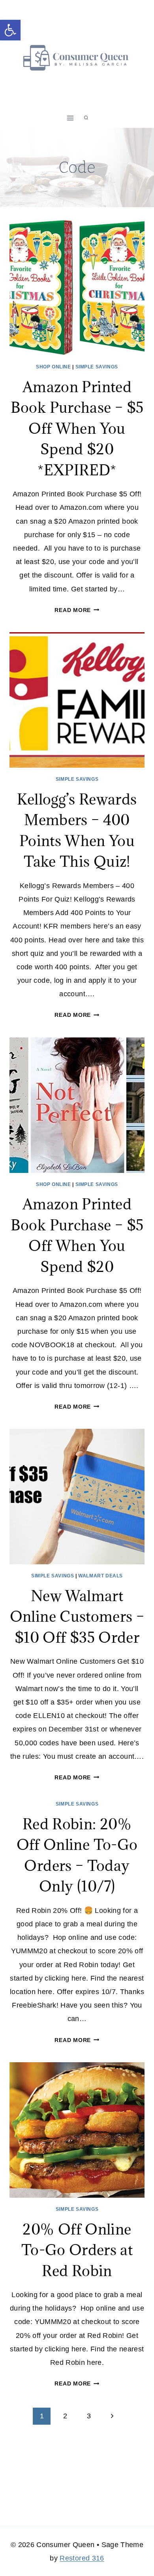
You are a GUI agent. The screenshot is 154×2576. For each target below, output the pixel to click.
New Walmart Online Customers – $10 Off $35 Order (77, 1616)
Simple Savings (97, 367)
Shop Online (54, 367)
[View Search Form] (86, 118)
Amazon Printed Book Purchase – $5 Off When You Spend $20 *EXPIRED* (77, 428)
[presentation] (77, 288)
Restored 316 (82, 2558)
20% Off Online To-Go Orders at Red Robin (77, 2250)
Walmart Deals (100, 1576)
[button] (10, 30)
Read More (77, 610)
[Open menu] (70, 118)
